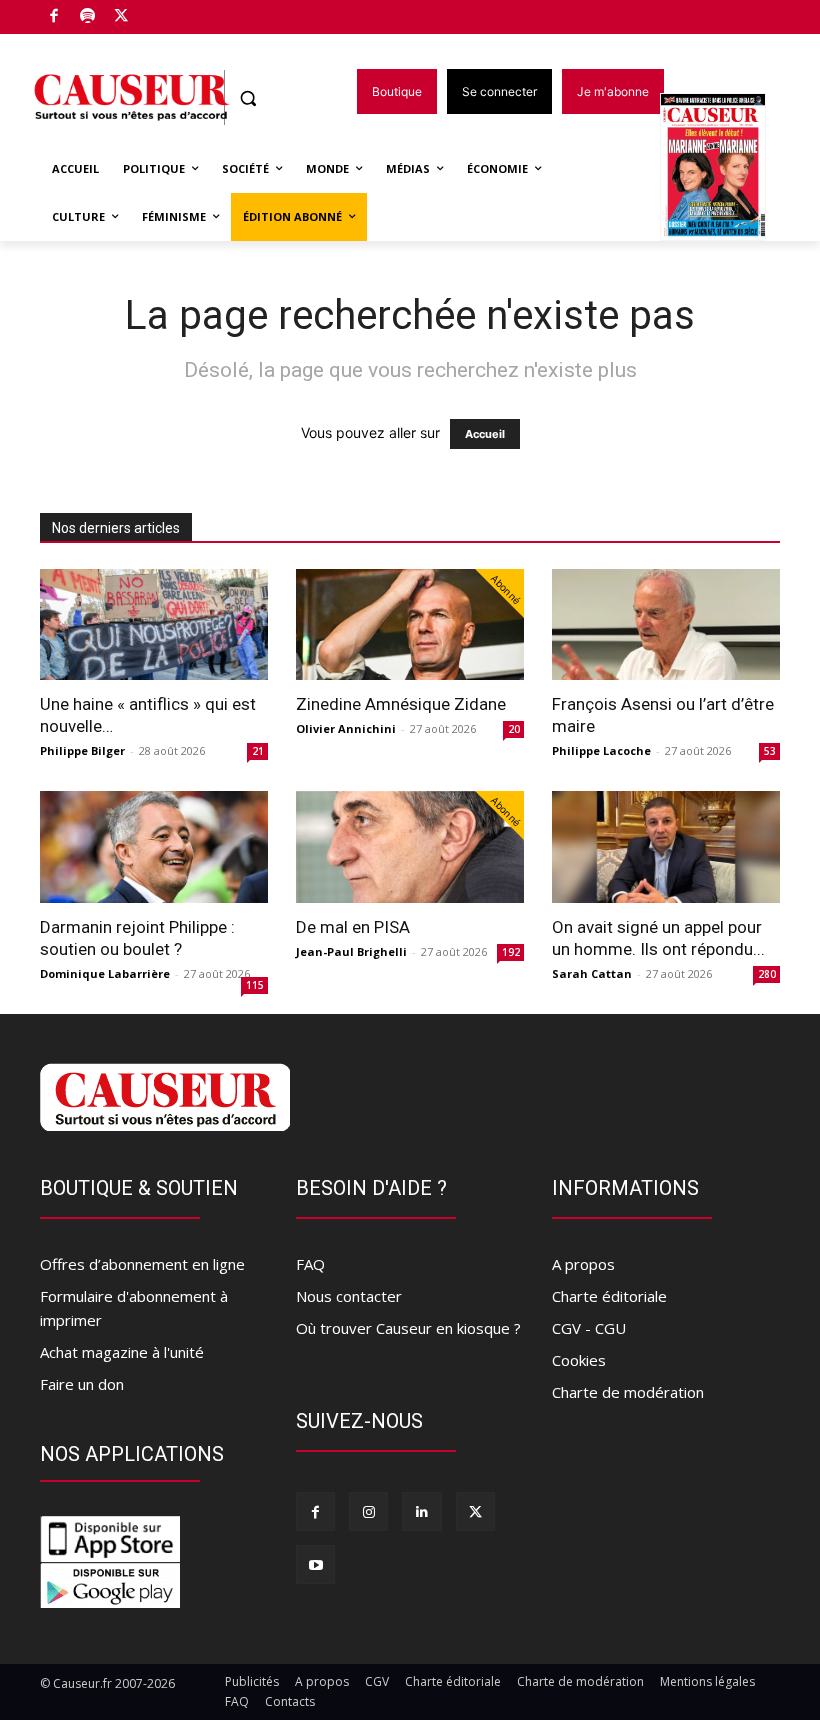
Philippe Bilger (82, 750)
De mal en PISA (353, 927)
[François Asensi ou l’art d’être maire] (666, 625)
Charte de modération (628, 1392)
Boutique (172, 12)
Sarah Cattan (592, 973)
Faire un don (82, 1384)
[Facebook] (54, 17)
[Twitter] (121, 17)
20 (514, 729)
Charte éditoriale (609, 1296)
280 (767, 974)
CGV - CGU (589, 1328)
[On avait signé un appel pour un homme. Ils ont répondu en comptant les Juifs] (666, 847)
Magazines (724, 168)
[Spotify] (88, 17)
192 (511, 952)
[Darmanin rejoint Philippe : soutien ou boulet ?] (154, 847)
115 (255, 985)
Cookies (579, 1360)
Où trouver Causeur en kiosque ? (408, 1328)
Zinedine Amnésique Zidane (401, 704)
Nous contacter (349, 1296)
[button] (248, 98)
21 (258, 751)
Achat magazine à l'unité (122, 1352)
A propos (583, 1264)
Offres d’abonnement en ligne (142, 1264)
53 (770, 751)
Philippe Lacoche (601, 750)
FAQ (310, 1264)
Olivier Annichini (346, 728)
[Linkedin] (421, 1511)
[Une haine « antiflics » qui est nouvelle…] (154, 625)
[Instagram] (368, 1511)
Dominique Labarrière (105, 973)
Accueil (485, 434)
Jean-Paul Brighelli (351, 951)
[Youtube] (315, 1564)
